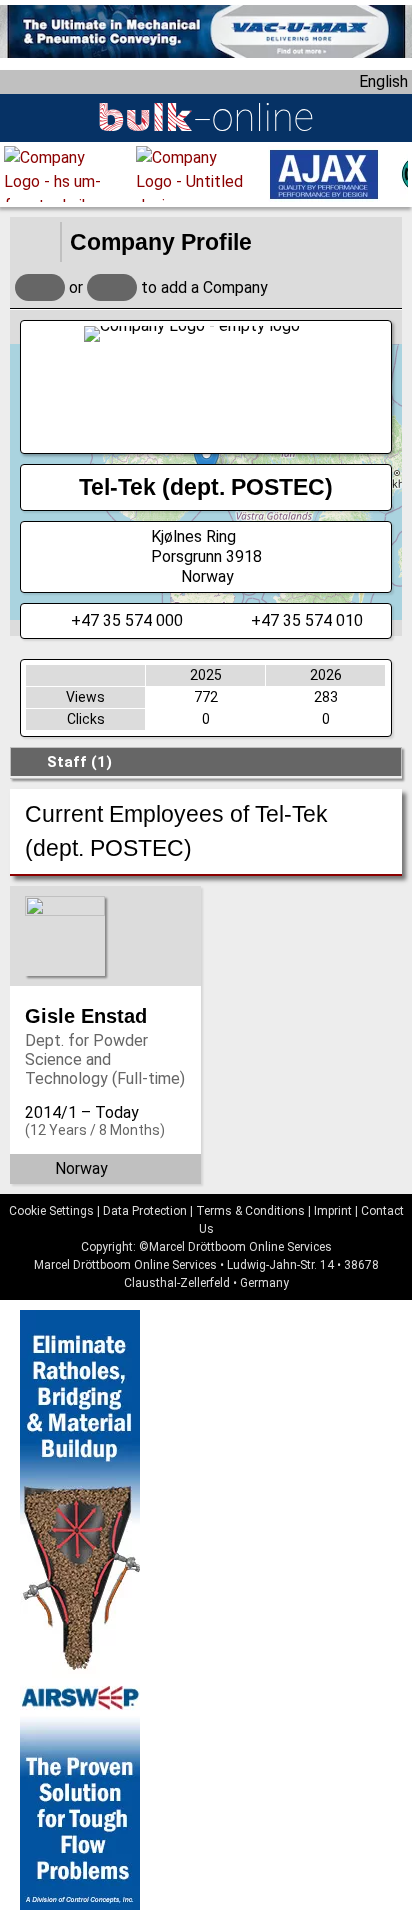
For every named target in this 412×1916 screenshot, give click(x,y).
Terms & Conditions (250, 1211)
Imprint (333, 1211)
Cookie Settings (51, 1211)
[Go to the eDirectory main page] (35, 242)
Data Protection (145, 1211)
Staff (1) (79, 762)
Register (112, 287)
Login (40, 287)
